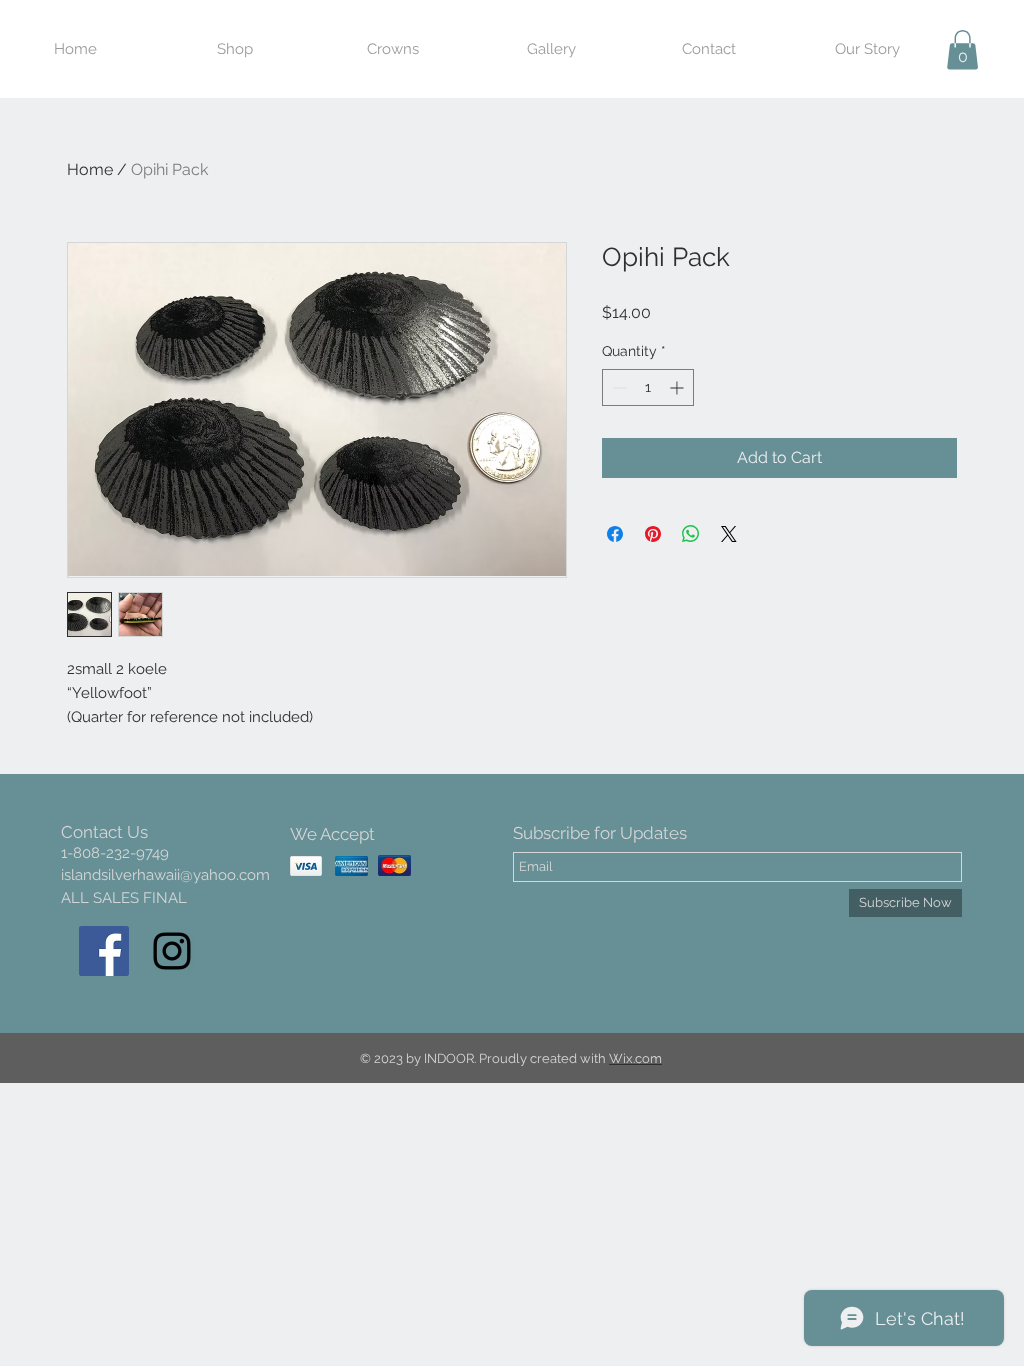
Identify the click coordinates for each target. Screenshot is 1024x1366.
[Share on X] (729, 534)
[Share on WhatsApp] (691, 534)
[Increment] (678, 387)
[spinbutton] (648, 387)
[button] (962, 49)
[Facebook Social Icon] (104, 951)
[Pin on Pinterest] (653, 534)
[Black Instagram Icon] (172, 951)
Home (90, 169)
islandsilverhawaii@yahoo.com (165, 875)
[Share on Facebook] (615, 534)
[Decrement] (617, 387)
